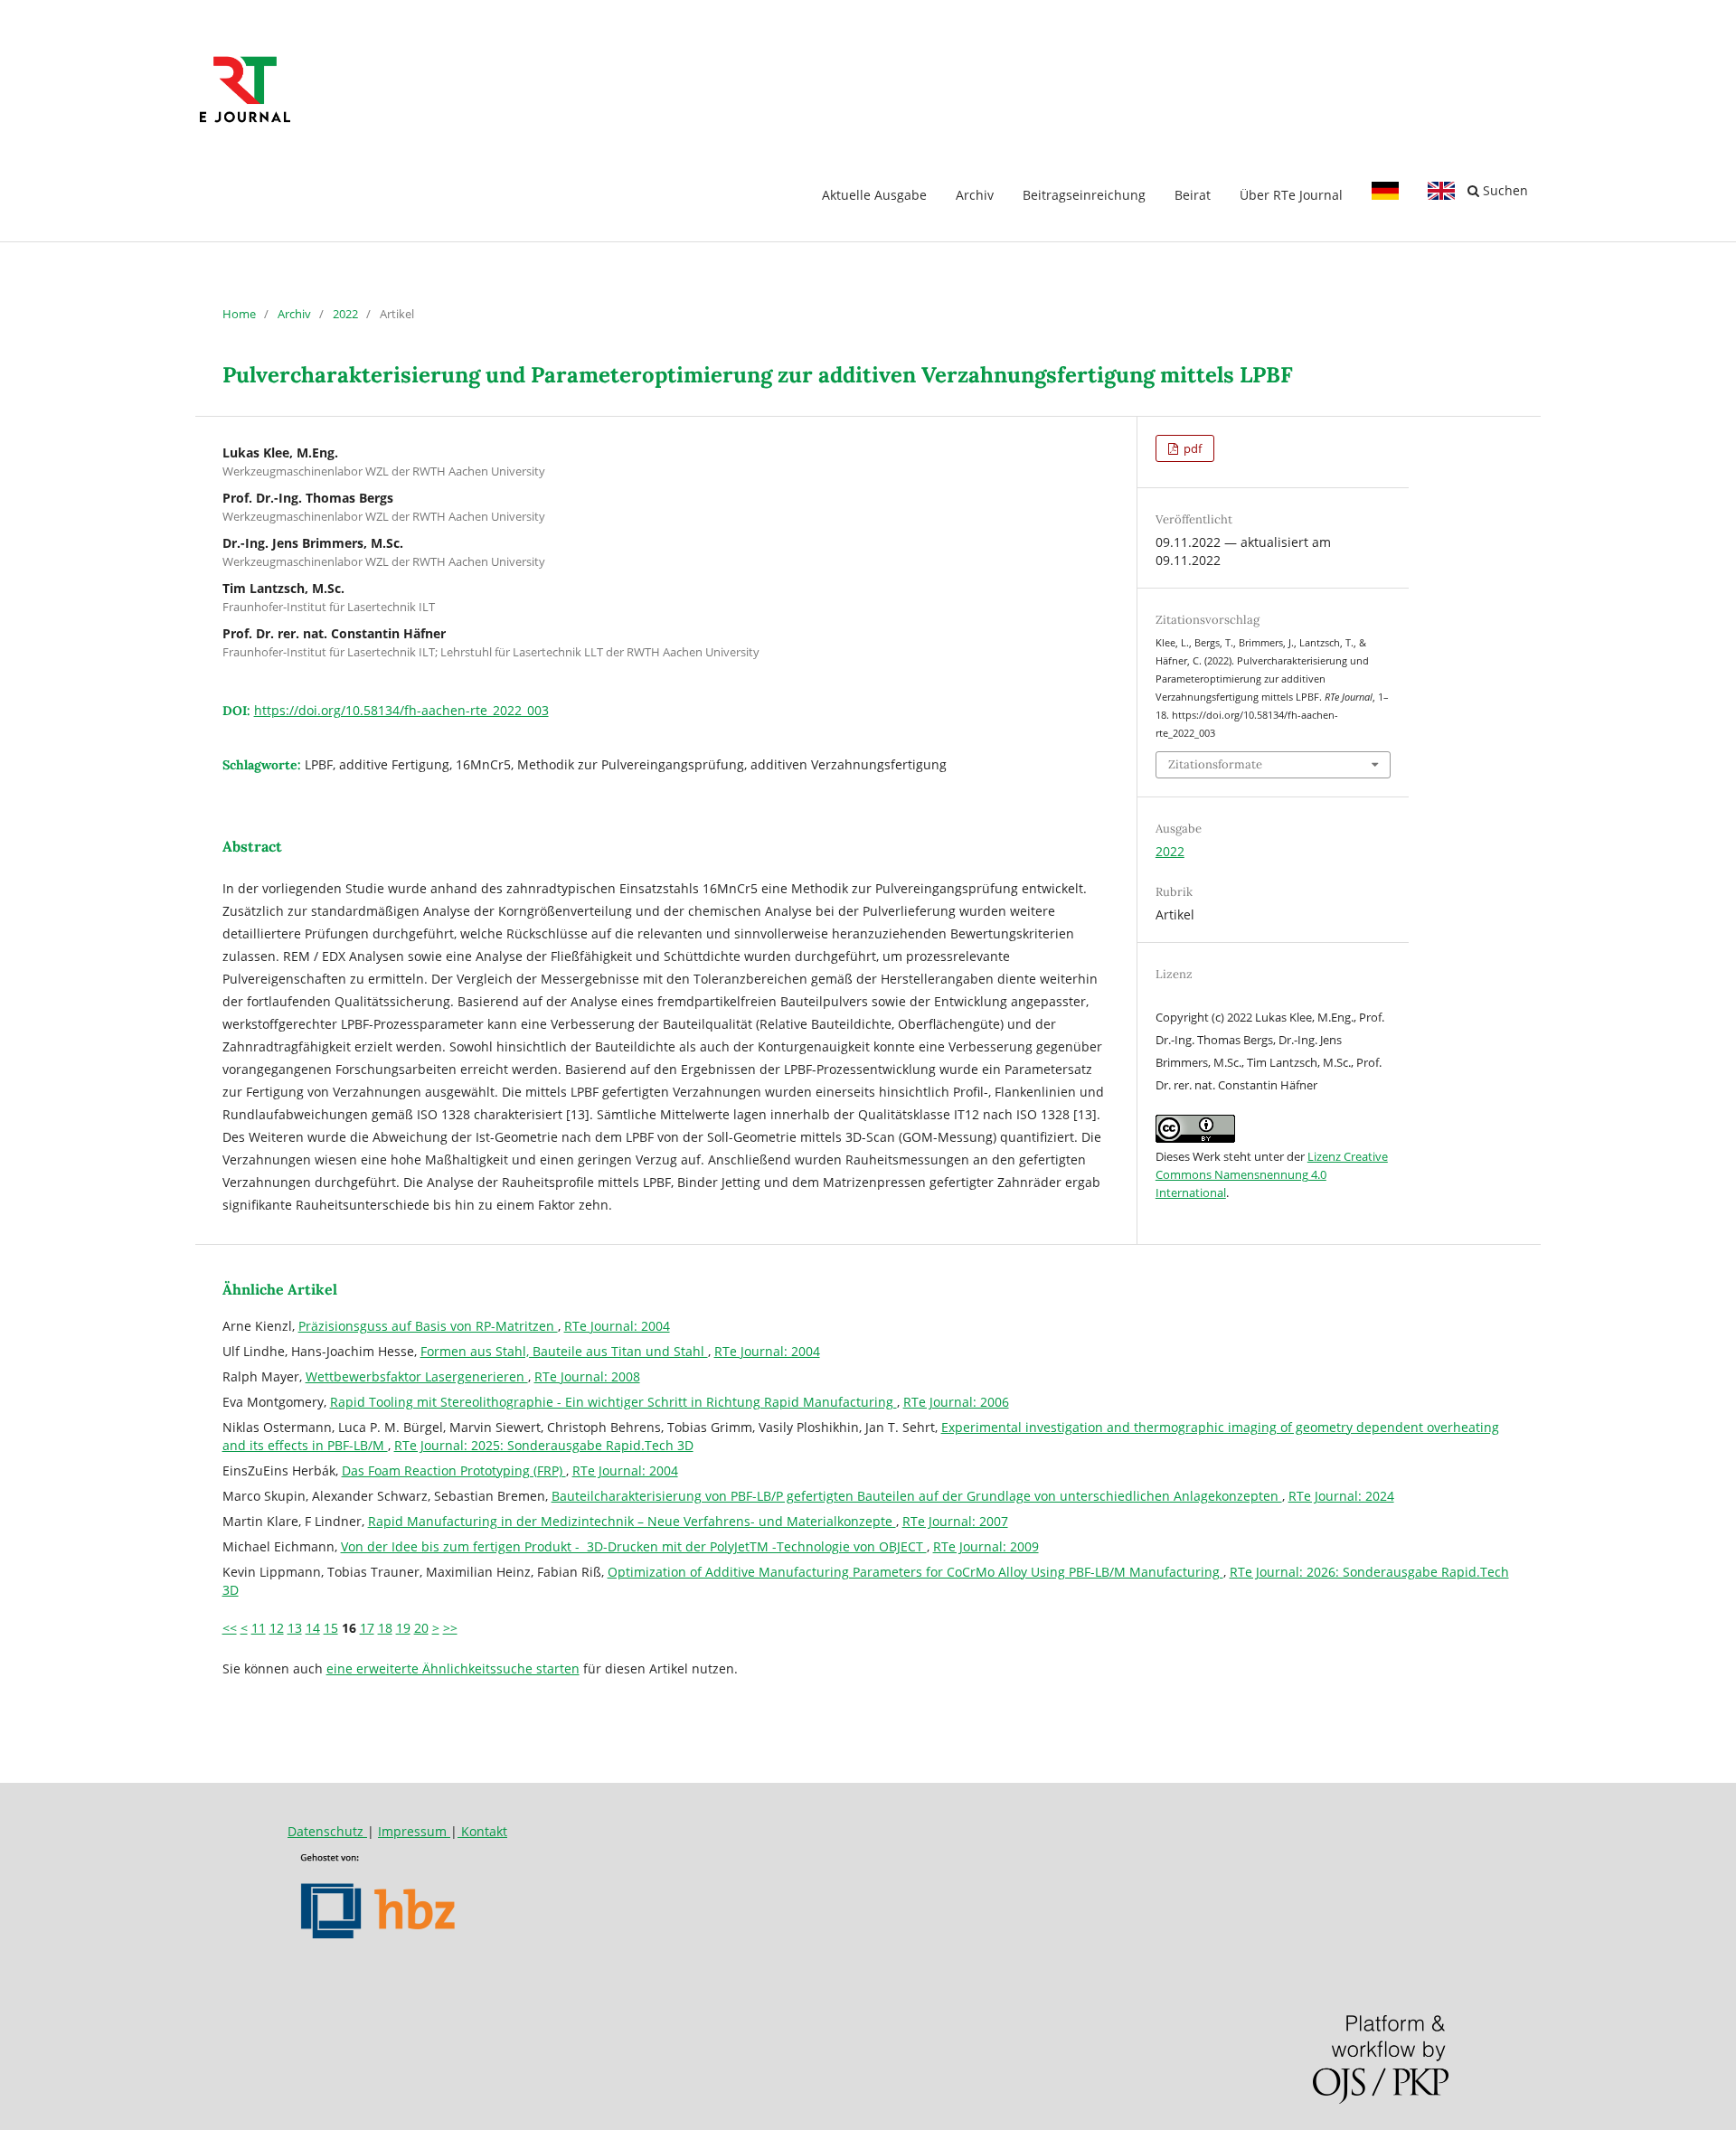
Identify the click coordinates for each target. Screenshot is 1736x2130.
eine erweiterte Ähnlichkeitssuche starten (453, 1668)
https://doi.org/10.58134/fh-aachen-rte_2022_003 (401, 710)
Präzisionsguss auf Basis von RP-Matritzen (428, 1326)
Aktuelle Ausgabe (874, 195)
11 (259, 1628)
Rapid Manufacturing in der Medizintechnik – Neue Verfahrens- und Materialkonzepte (632, 1521)
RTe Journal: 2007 (955, 1521)
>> (450, 1628)
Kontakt (482, 1831)
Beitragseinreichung (1084, 195)
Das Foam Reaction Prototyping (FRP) (454, 1470)
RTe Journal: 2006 (956, 1402)
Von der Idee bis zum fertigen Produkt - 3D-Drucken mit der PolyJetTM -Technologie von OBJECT (634, 1546)
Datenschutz (327, 1831)
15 (331, 1628)
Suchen (1504, 190)
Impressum (414, 1831)
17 (367, 1628)
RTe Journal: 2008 (587, 1376)
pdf (1191, 448)
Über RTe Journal (1291, 195)
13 (295, 1628)
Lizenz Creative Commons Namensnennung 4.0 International (1272, 1174)
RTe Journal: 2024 (1341, 1496)
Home (239, 314)
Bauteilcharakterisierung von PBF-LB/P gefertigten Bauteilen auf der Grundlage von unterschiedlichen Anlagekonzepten (917, 1496)
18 (385, 1628)
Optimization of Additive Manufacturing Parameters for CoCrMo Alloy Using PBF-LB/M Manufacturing (915, 1572)
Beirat (1193, 195)
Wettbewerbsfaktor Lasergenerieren (417, 1376)
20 (421, 1628)
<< (230, 1628)
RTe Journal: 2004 (617, 1326)
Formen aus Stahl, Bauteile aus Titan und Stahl (564, 1351)
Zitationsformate (1215, 764)
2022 (345, 314)
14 (313, 1628)
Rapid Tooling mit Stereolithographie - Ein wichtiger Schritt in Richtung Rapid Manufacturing (613, 1402)
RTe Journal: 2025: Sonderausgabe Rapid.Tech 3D (544, 1445)
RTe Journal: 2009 (986, 1546)
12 (277, 1628)
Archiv (975, 195)
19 (403, 1628)
